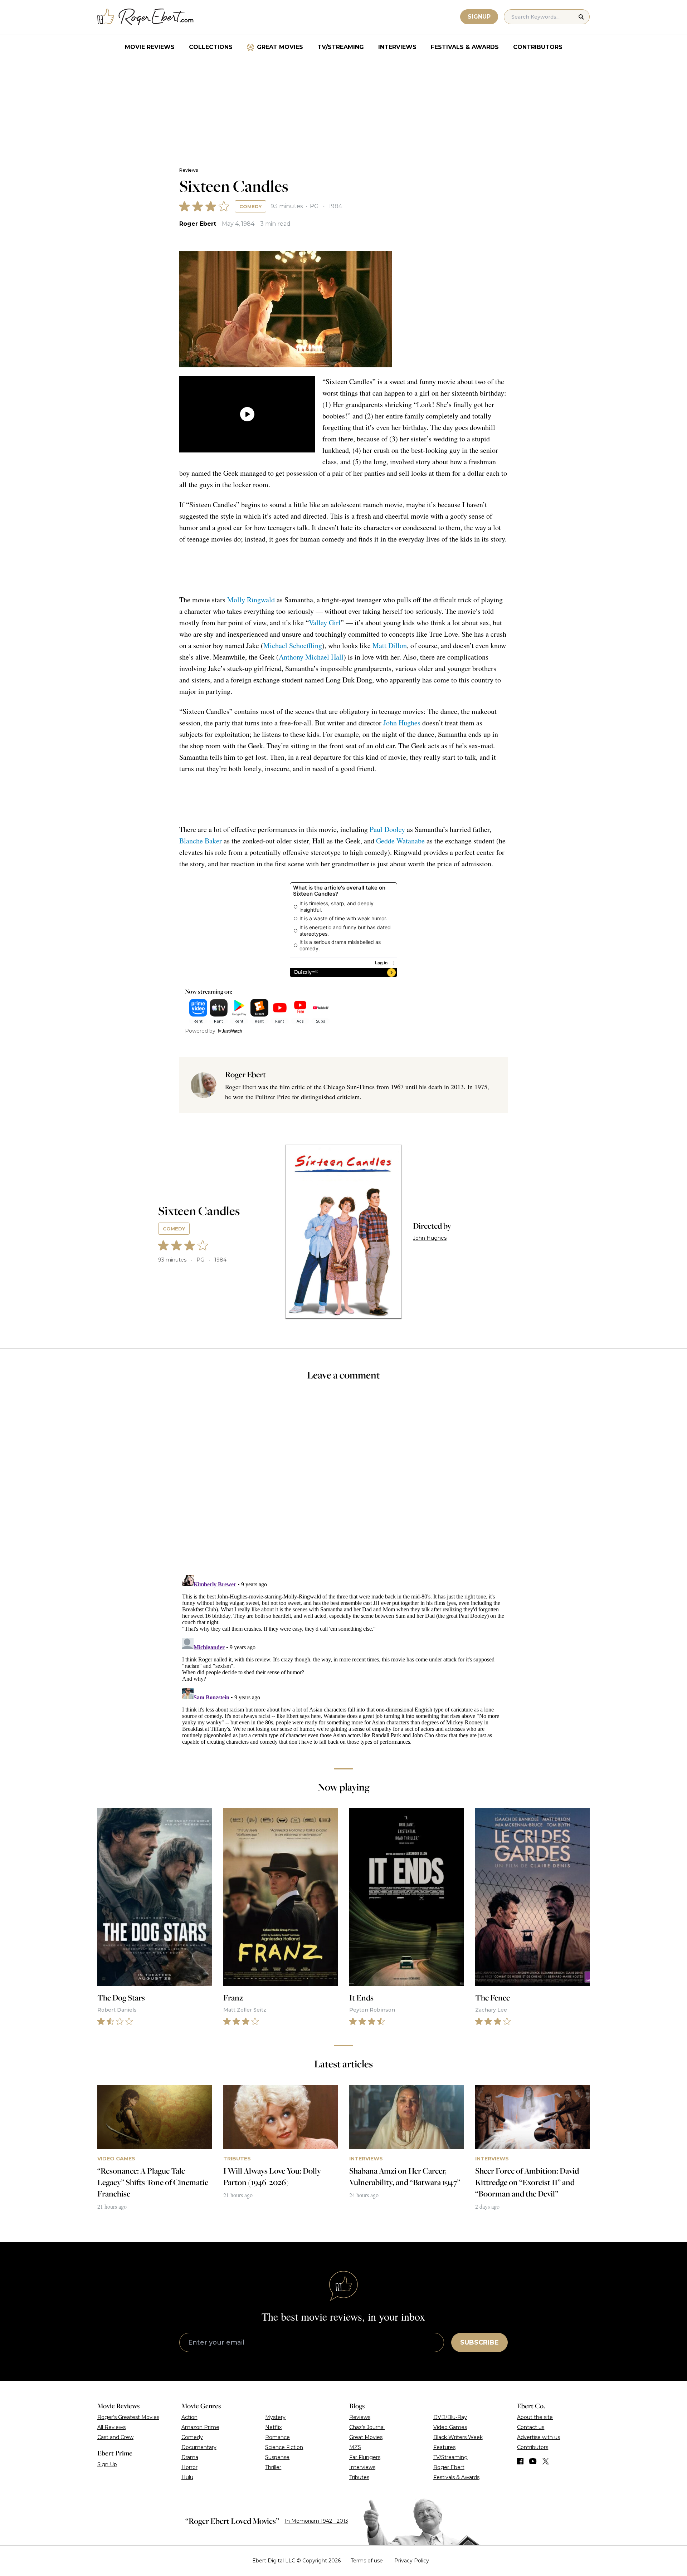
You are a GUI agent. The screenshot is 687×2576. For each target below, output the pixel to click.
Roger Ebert (198, 224)
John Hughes (402, 723)
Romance (277, 2437)
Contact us (531, 2427)
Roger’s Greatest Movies (128, 2417)
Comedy (250, 206)
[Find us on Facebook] (520, 2461)
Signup (479, 17)
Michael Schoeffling (293, 645)
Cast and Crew (115, 2437)
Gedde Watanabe (400, 841)
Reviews (189, 170)
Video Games (450, 2427)
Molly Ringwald (251, 600)
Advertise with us (539, 2437)
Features (444, 2447)
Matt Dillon (390, 645)
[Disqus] (343, 1661)
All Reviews (111, 2427)
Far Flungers (365, 2457)
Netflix (273, 2427)
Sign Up (107, 2464)
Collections (211, 47)
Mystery (275, 2417)
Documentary (199, 2447)
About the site (535, 2417)
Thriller (273, 2467)
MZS (355, 2447)
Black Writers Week (458, 2437)
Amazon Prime (200, 2427)
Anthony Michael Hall (311, 657)
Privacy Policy (412, 2561)
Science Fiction (284, 2447)
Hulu (187, 2477)
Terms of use (367, 2561)
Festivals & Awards (465, 47)
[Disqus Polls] (343, 1483)
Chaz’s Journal (367, 2427)
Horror (189, 2467)
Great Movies (280, 47)
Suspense (277, 2457)
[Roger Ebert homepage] (146, 17)
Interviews (397, 47)
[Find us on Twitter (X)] (546, 2461)
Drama (190, 2457)
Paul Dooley (387, 829)
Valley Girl (325, 623)
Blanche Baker (201, 841)
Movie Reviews (150, 47)
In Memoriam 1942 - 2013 (316, 2521)
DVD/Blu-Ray (450, 2417)
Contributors (538, 47)
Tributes (359, 2477)
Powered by (200, 1031)
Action (189, 2417)
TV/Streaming (341, 47)
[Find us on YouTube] (533, 2461)
